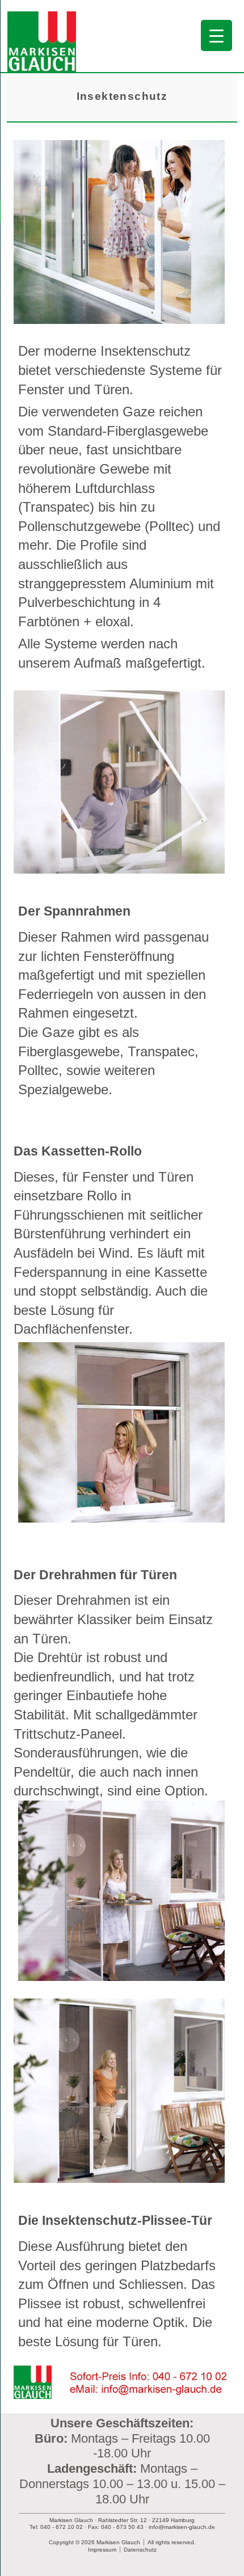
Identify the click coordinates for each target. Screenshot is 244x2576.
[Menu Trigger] (216, 35)
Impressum (102, 2550)
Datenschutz (140, 2550)
